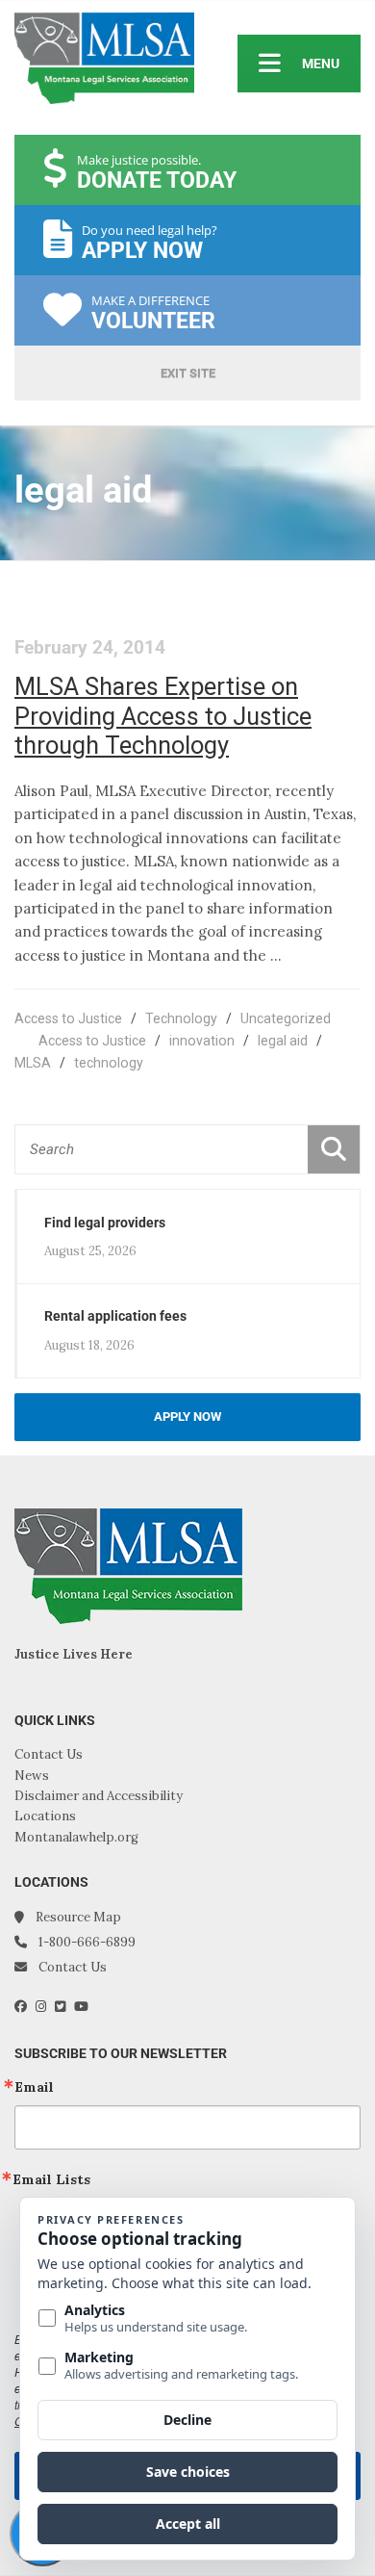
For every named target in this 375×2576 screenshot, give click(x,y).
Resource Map (78, 1917)
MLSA (33, 1063)
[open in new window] (25, 2007)
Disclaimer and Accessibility (99, 1796)
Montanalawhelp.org (76, 1837)
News (32, 1776)
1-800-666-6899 (87, 1942)
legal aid (283, 1041)
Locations (45, 1816)
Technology (181, 1018)
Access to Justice (68, 1018)
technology (109, 1063)
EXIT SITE (188, 373)
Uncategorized (286, 1018)
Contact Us (49, 1754)
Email (34, 2087)
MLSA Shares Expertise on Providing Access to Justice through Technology (163, 716)
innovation (202, 1041)
